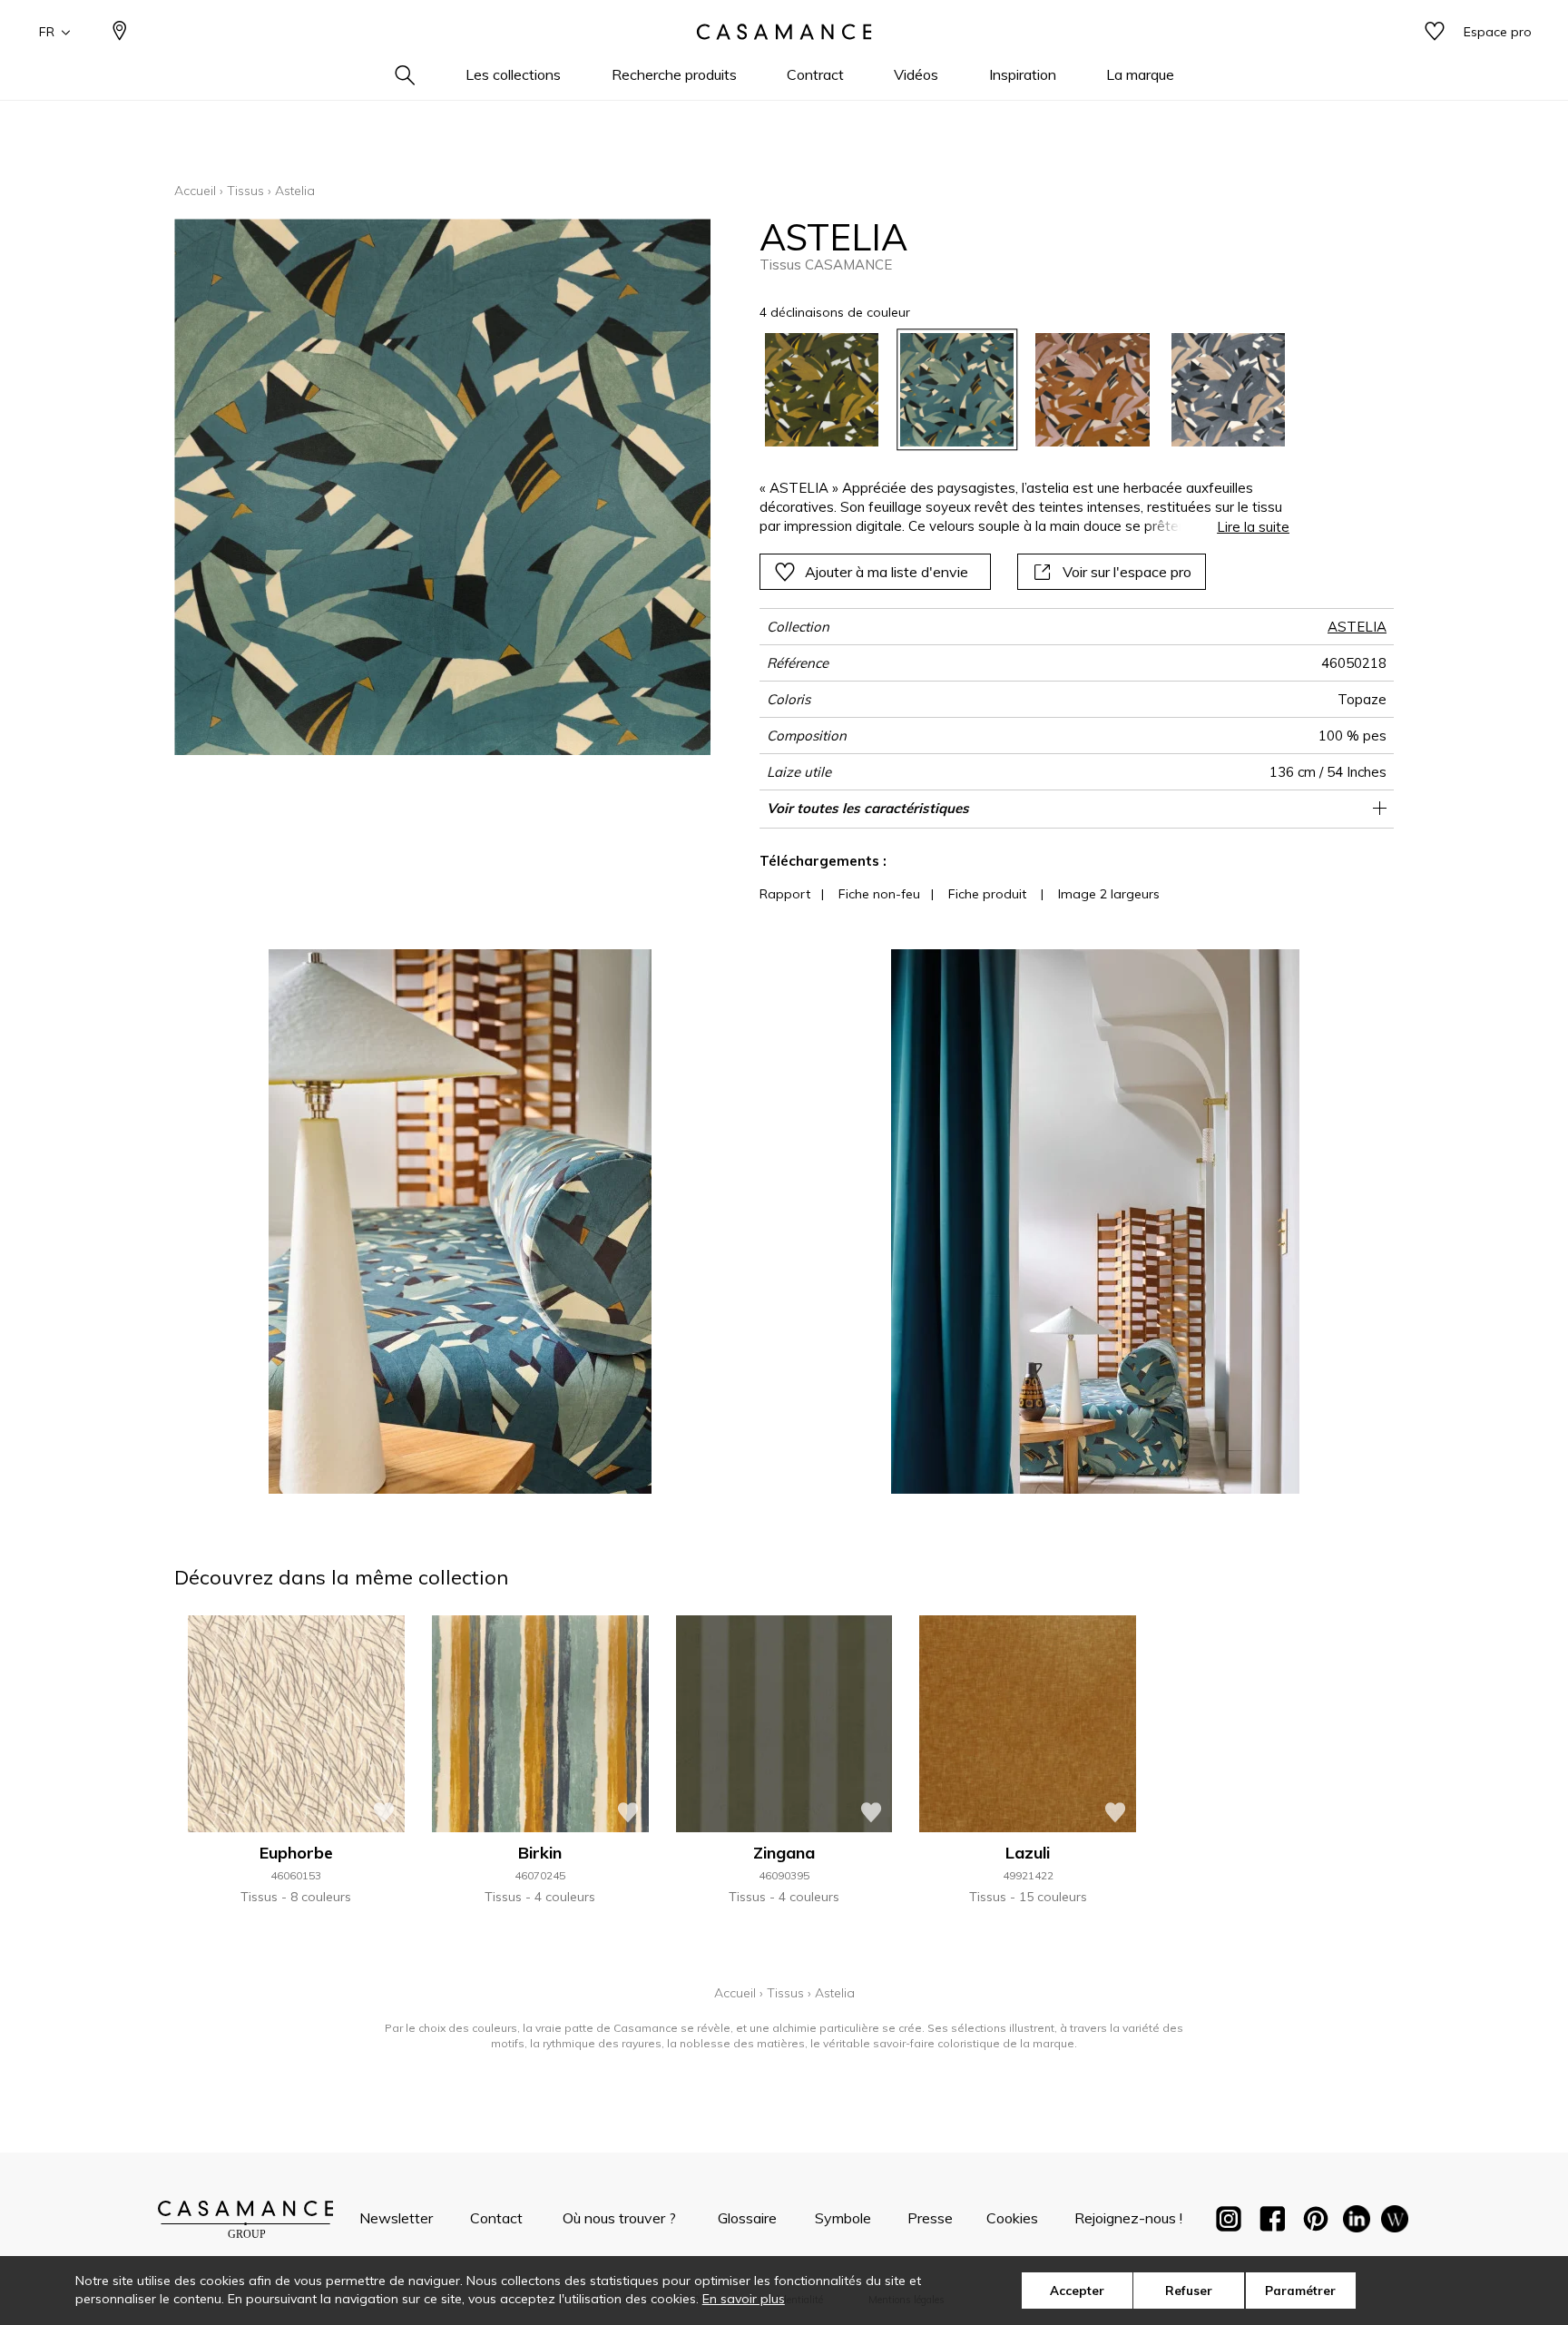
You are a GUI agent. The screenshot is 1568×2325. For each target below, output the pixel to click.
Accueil (195, 191)
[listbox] (1014, 390)
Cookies (1012, 2218)
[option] (822, 390)
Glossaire (747, 2218)
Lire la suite (1253, 527)
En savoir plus (744, 2299)
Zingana (784, 1853)
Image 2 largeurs (1109, 894)
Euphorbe (296, 1853)
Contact (496, 2218)
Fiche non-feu (879, 894)
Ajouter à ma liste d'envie (887, 572)
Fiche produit (987, 894)
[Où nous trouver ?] (120, 32)
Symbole (843, 2218)
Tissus (245, 191)
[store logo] (784, 32)
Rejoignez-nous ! (1128, 2218)
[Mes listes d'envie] (1435, 32)
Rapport (785, 894)
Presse (930, 2218)
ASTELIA (1357, 627)
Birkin (540, 1853)
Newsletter (396, 2218)
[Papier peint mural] (1395, 2222)
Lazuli (1028, 1853)
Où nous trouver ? (619, 2218)
